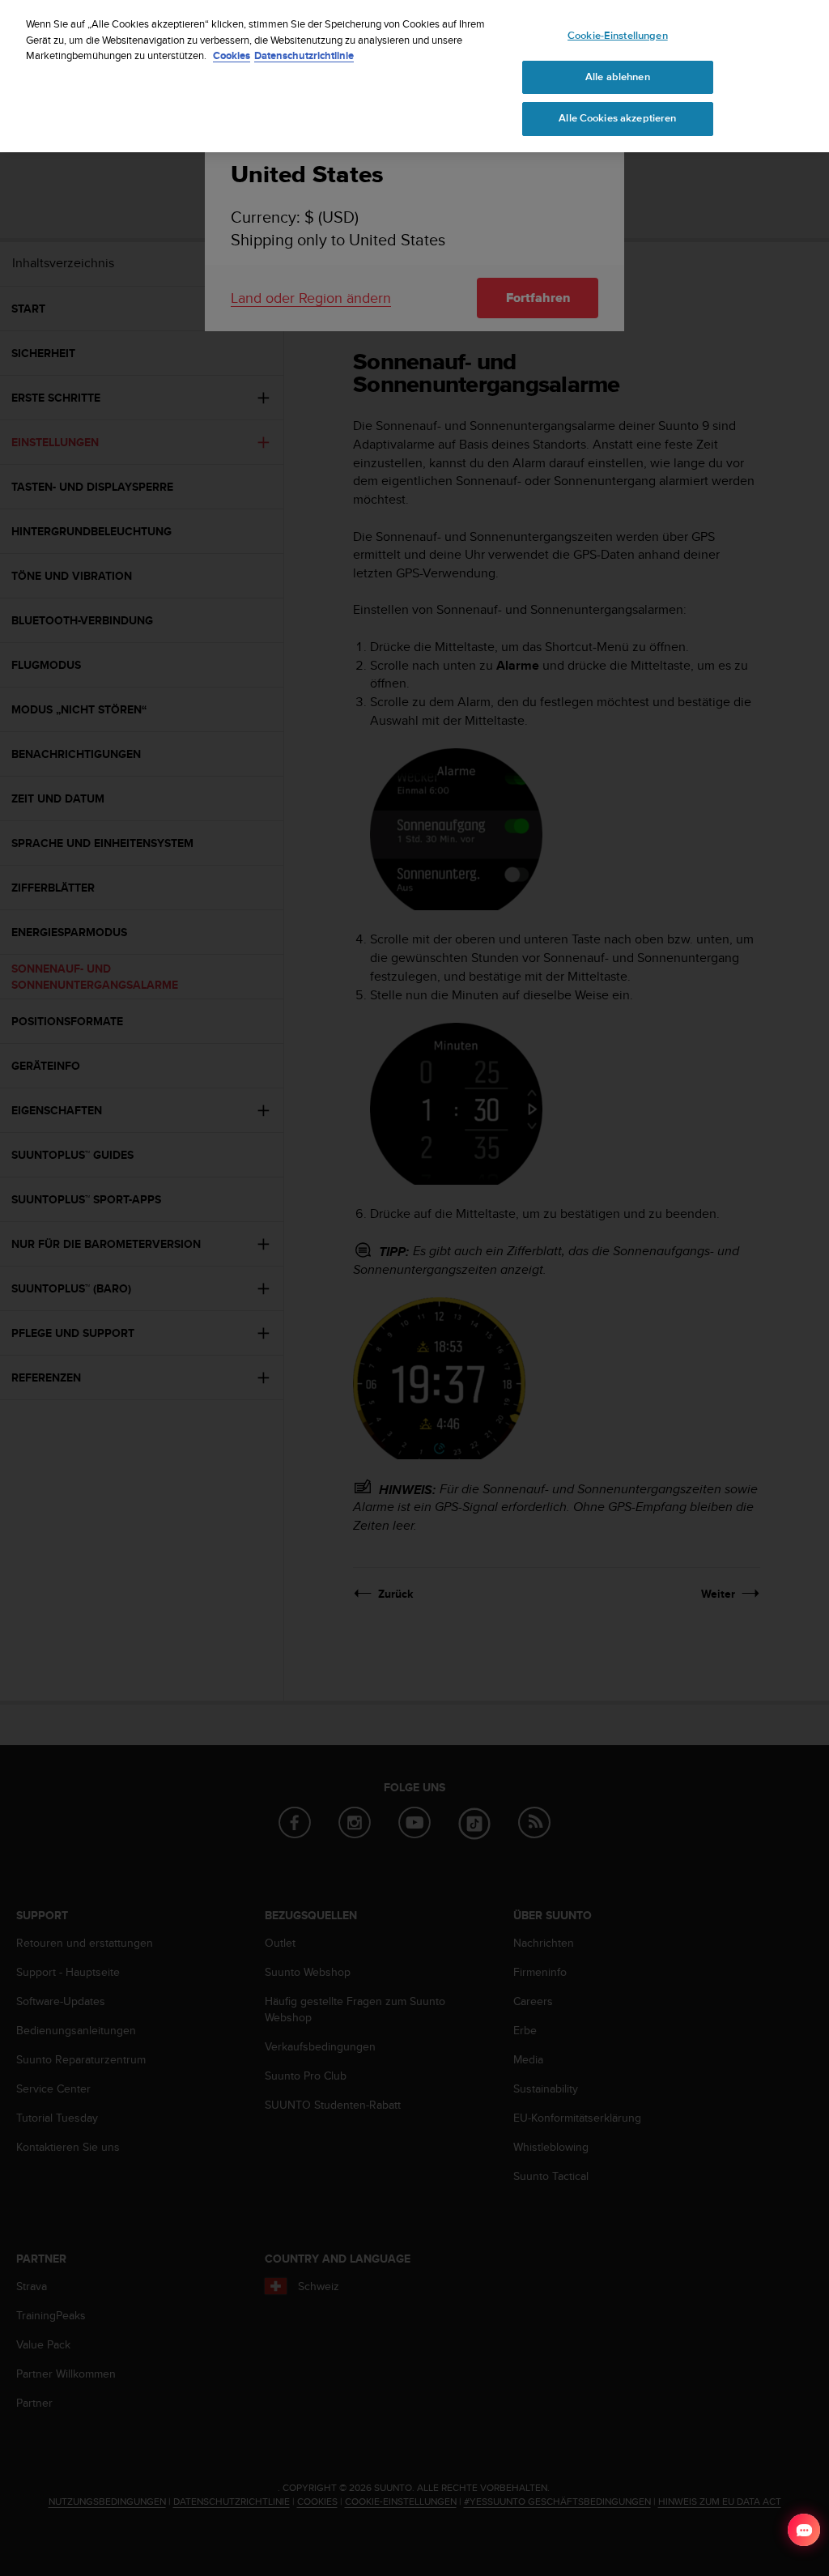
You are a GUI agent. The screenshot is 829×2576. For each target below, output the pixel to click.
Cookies (232, 55)
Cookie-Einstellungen (618, 36)
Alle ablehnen (618, 77)
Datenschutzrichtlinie (304, 55)
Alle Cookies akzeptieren (617, 118)
